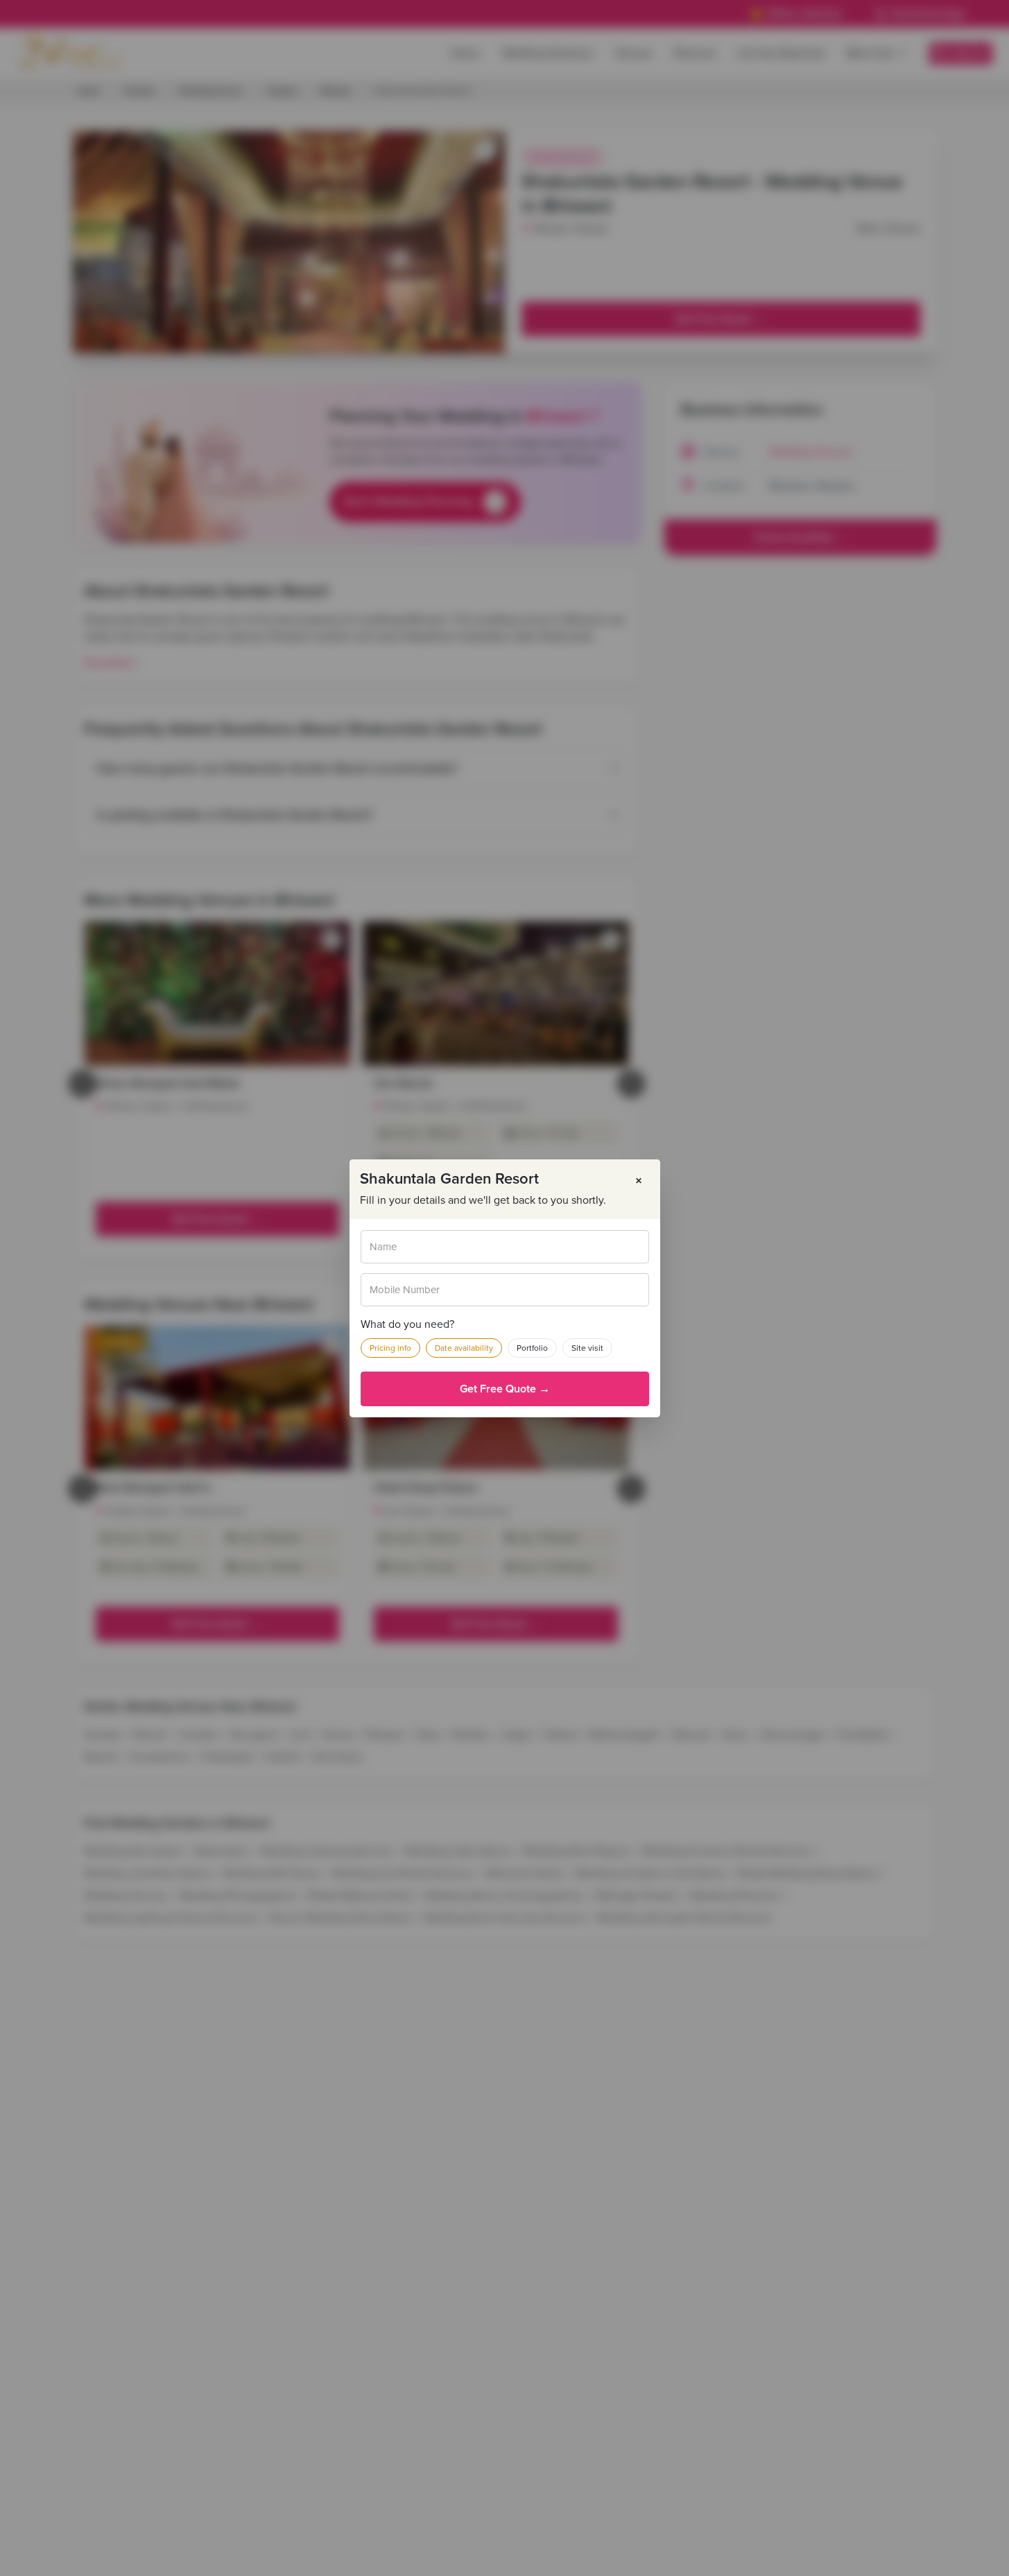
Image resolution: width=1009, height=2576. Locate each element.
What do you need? (407, 1324)
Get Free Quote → (505, 1389)
